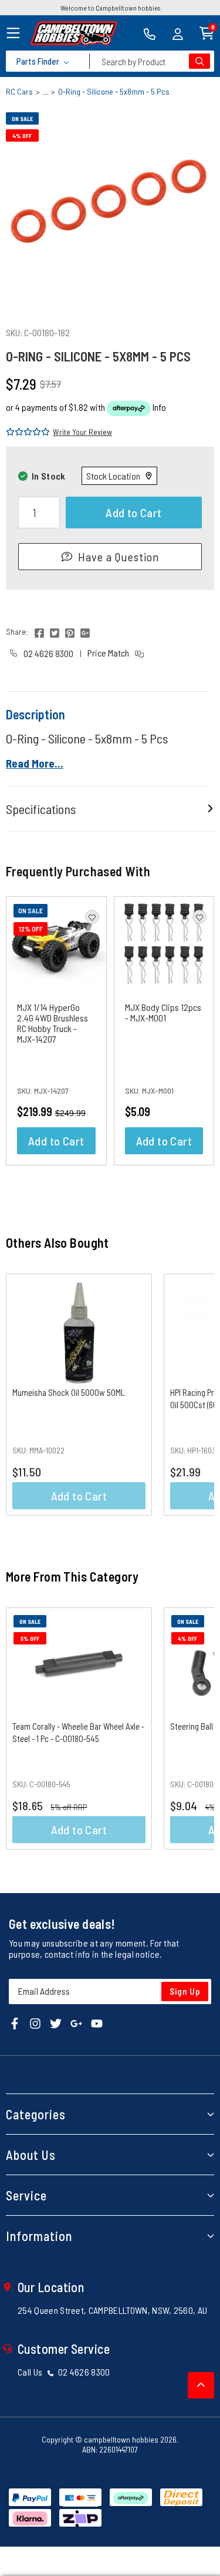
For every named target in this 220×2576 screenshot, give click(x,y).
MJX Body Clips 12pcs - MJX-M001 (163, 1012)
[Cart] (207, 32)
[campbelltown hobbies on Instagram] (35, 2022)
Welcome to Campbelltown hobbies (110, 8)
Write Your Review (82, 432)
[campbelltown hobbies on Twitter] (56, 2022)
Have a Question (119, 557)
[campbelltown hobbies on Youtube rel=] (97, 2022)
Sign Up (185, 1991)
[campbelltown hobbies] (74, 33)
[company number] (150, 33)
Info (159, 407)
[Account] (178, 33)
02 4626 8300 (48, 653)
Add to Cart (133, 512)
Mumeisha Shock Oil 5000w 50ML (69, 1392)
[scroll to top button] (201, 2385)
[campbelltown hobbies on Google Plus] (76, 2022)
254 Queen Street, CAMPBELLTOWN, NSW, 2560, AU (112, 2310)
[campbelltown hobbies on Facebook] (15, 2022)
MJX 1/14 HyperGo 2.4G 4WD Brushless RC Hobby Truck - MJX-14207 (53, 1023)
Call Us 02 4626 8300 (64, 2372)
